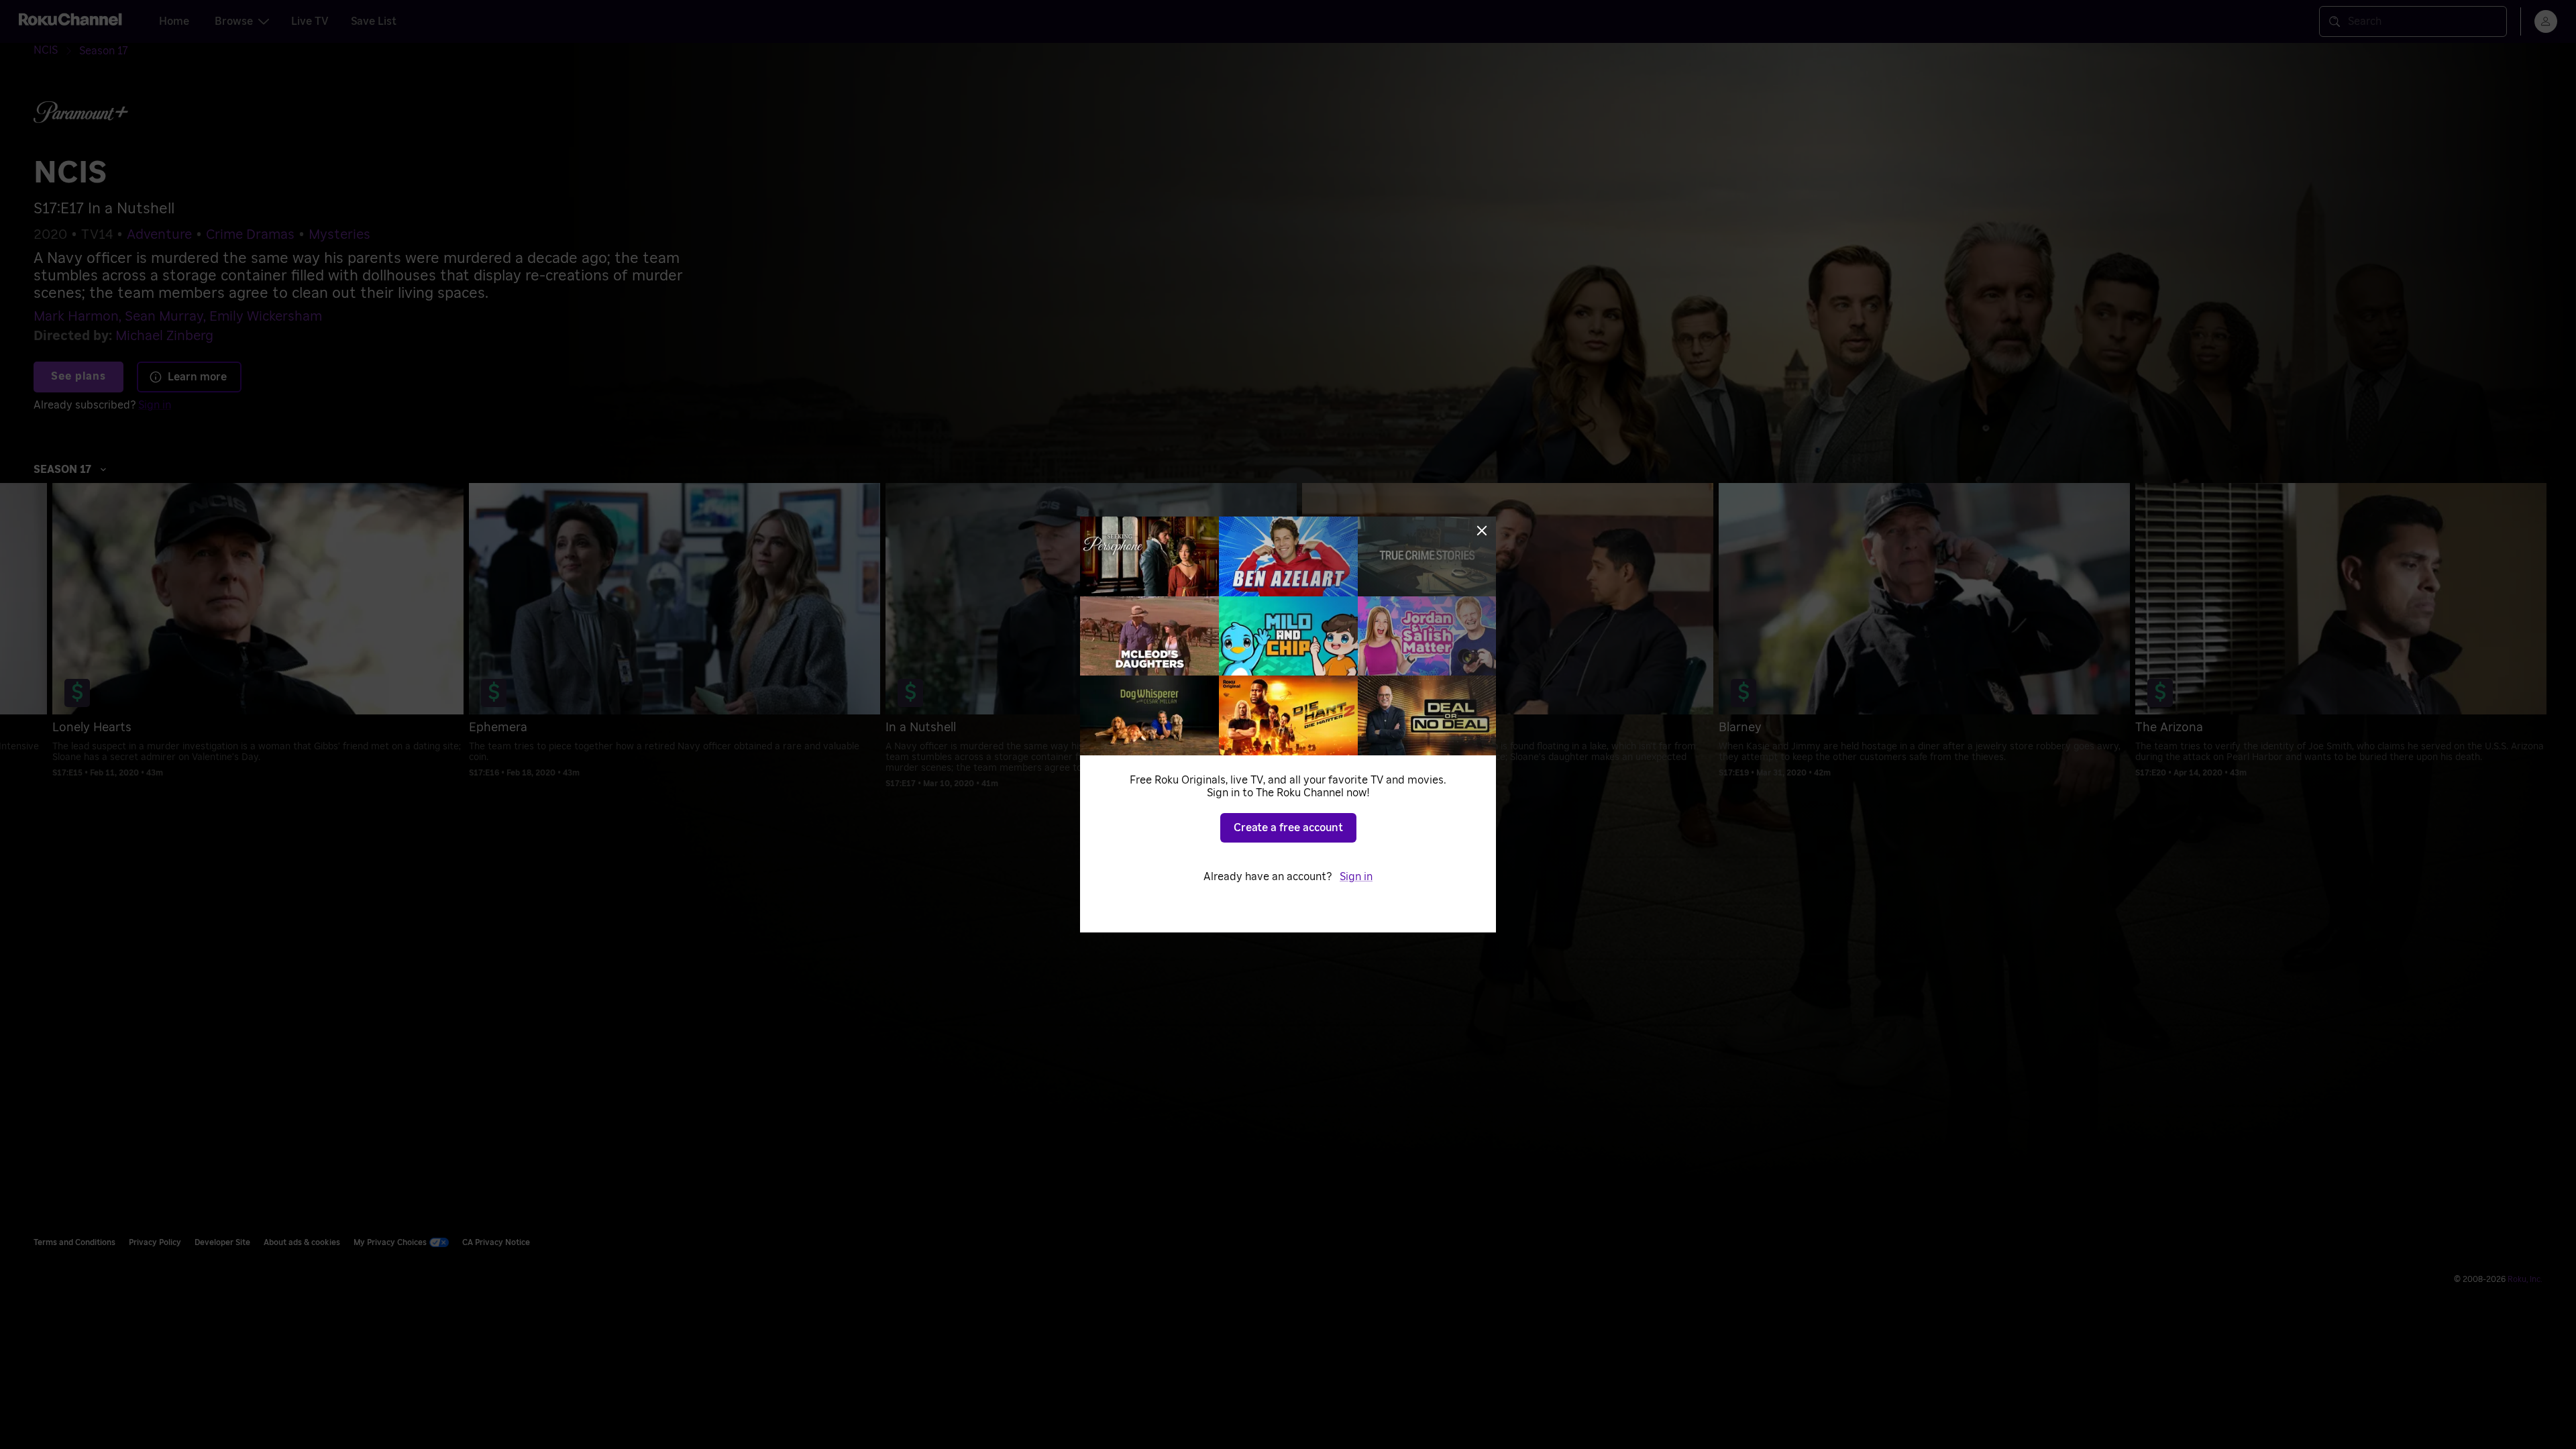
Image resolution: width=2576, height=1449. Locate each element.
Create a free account (1288, 828)
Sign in (1356, 877)
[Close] (1482, 531)
